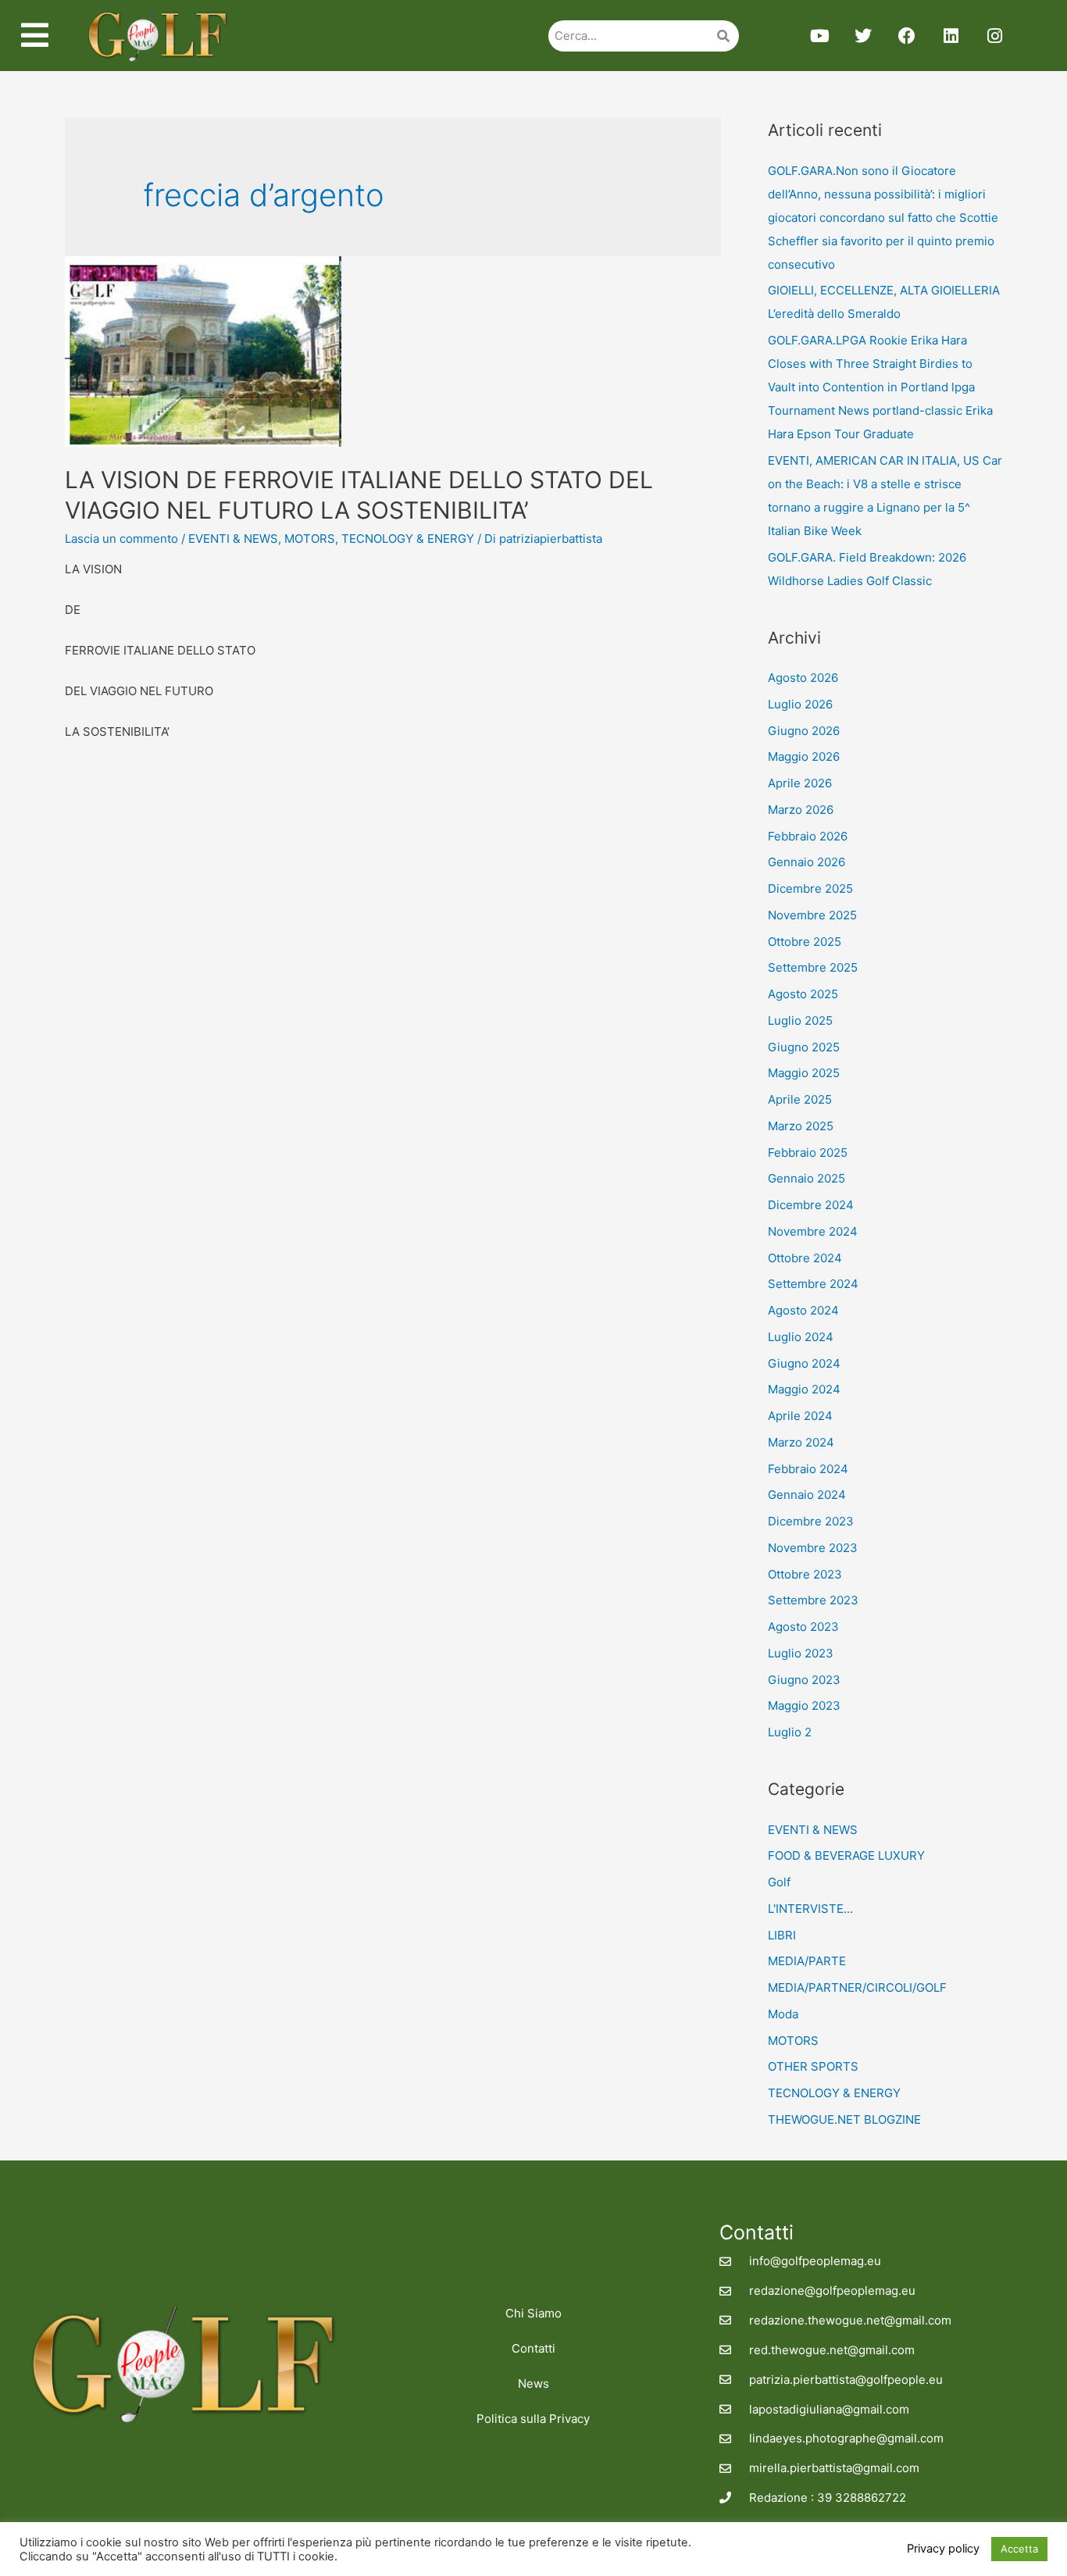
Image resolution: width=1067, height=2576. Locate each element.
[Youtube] (819, 36)
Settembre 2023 (813, 1600)
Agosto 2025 (803, 994)
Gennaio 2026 (806, 862)
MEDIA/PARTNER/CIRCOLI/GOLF (857, 1987)
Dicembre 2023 (811, 1521)
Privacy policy (943, 2549)
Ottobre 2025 (805, 942)
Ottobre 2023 (805, 1574)
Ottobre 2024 (805, 1258)
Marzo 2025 (801, 1126)
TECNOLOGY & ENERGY (408, 539)
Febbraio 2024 (808, 1469)
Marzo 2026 (801, 810)
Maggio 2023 (804, 1705)
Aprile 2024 (800, 1416)
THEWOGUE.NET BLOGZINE (844, 2119)
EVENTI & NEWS (233, 539)
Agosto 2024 (803, 1310)
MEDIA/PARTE (807, 1961)
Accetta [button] (1019, 2549)
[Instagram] (994, 36)
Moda (783, 2014)
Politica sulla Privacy (533, 2419)
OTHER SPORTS (813, 2066)
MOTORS (310, 539)
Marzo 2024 (801, 1442)
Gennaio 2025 (806, 1178)
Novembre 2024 (813, 1231)
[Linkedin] (951, 36)
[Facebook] (907, 36)
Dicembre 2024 (811, 1205)
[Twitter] (863, 36)
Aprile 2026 (800, 783)
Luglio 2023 (801, 1653)
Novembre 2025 (812, 915)
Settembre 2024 (813, 1284)
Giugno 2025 (804, 1047)
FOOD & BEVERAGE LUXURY (846, 1855)
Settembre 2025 (813, 967)
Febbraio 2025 (808, 1152)
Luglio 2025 (800, 1020)
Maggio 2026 (804, 756)
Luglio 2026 (800, 704)
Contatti (533, 2348)
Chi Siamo (533, 2313)
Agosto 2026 (803, 678)
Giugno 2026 (804, 731)
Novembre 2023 (813, 1548)
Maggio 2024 (804, 1389)
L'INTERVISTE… (810, 1909)
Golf (779, 1882)
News (533, 2383)
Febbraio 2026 (808, 836)
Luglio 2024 (801, 1337)
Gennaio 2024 (807, 1495)
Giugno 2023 (804, 1680)
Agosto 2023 (803, 1627)
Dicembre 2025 (810, 888)
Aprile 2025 (800, 1099)
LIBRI (782, 1935)
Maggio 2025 (804, 1073)
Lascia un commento (121, 539)
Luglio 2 (790, 1732)
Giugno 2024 (804, 1363)
